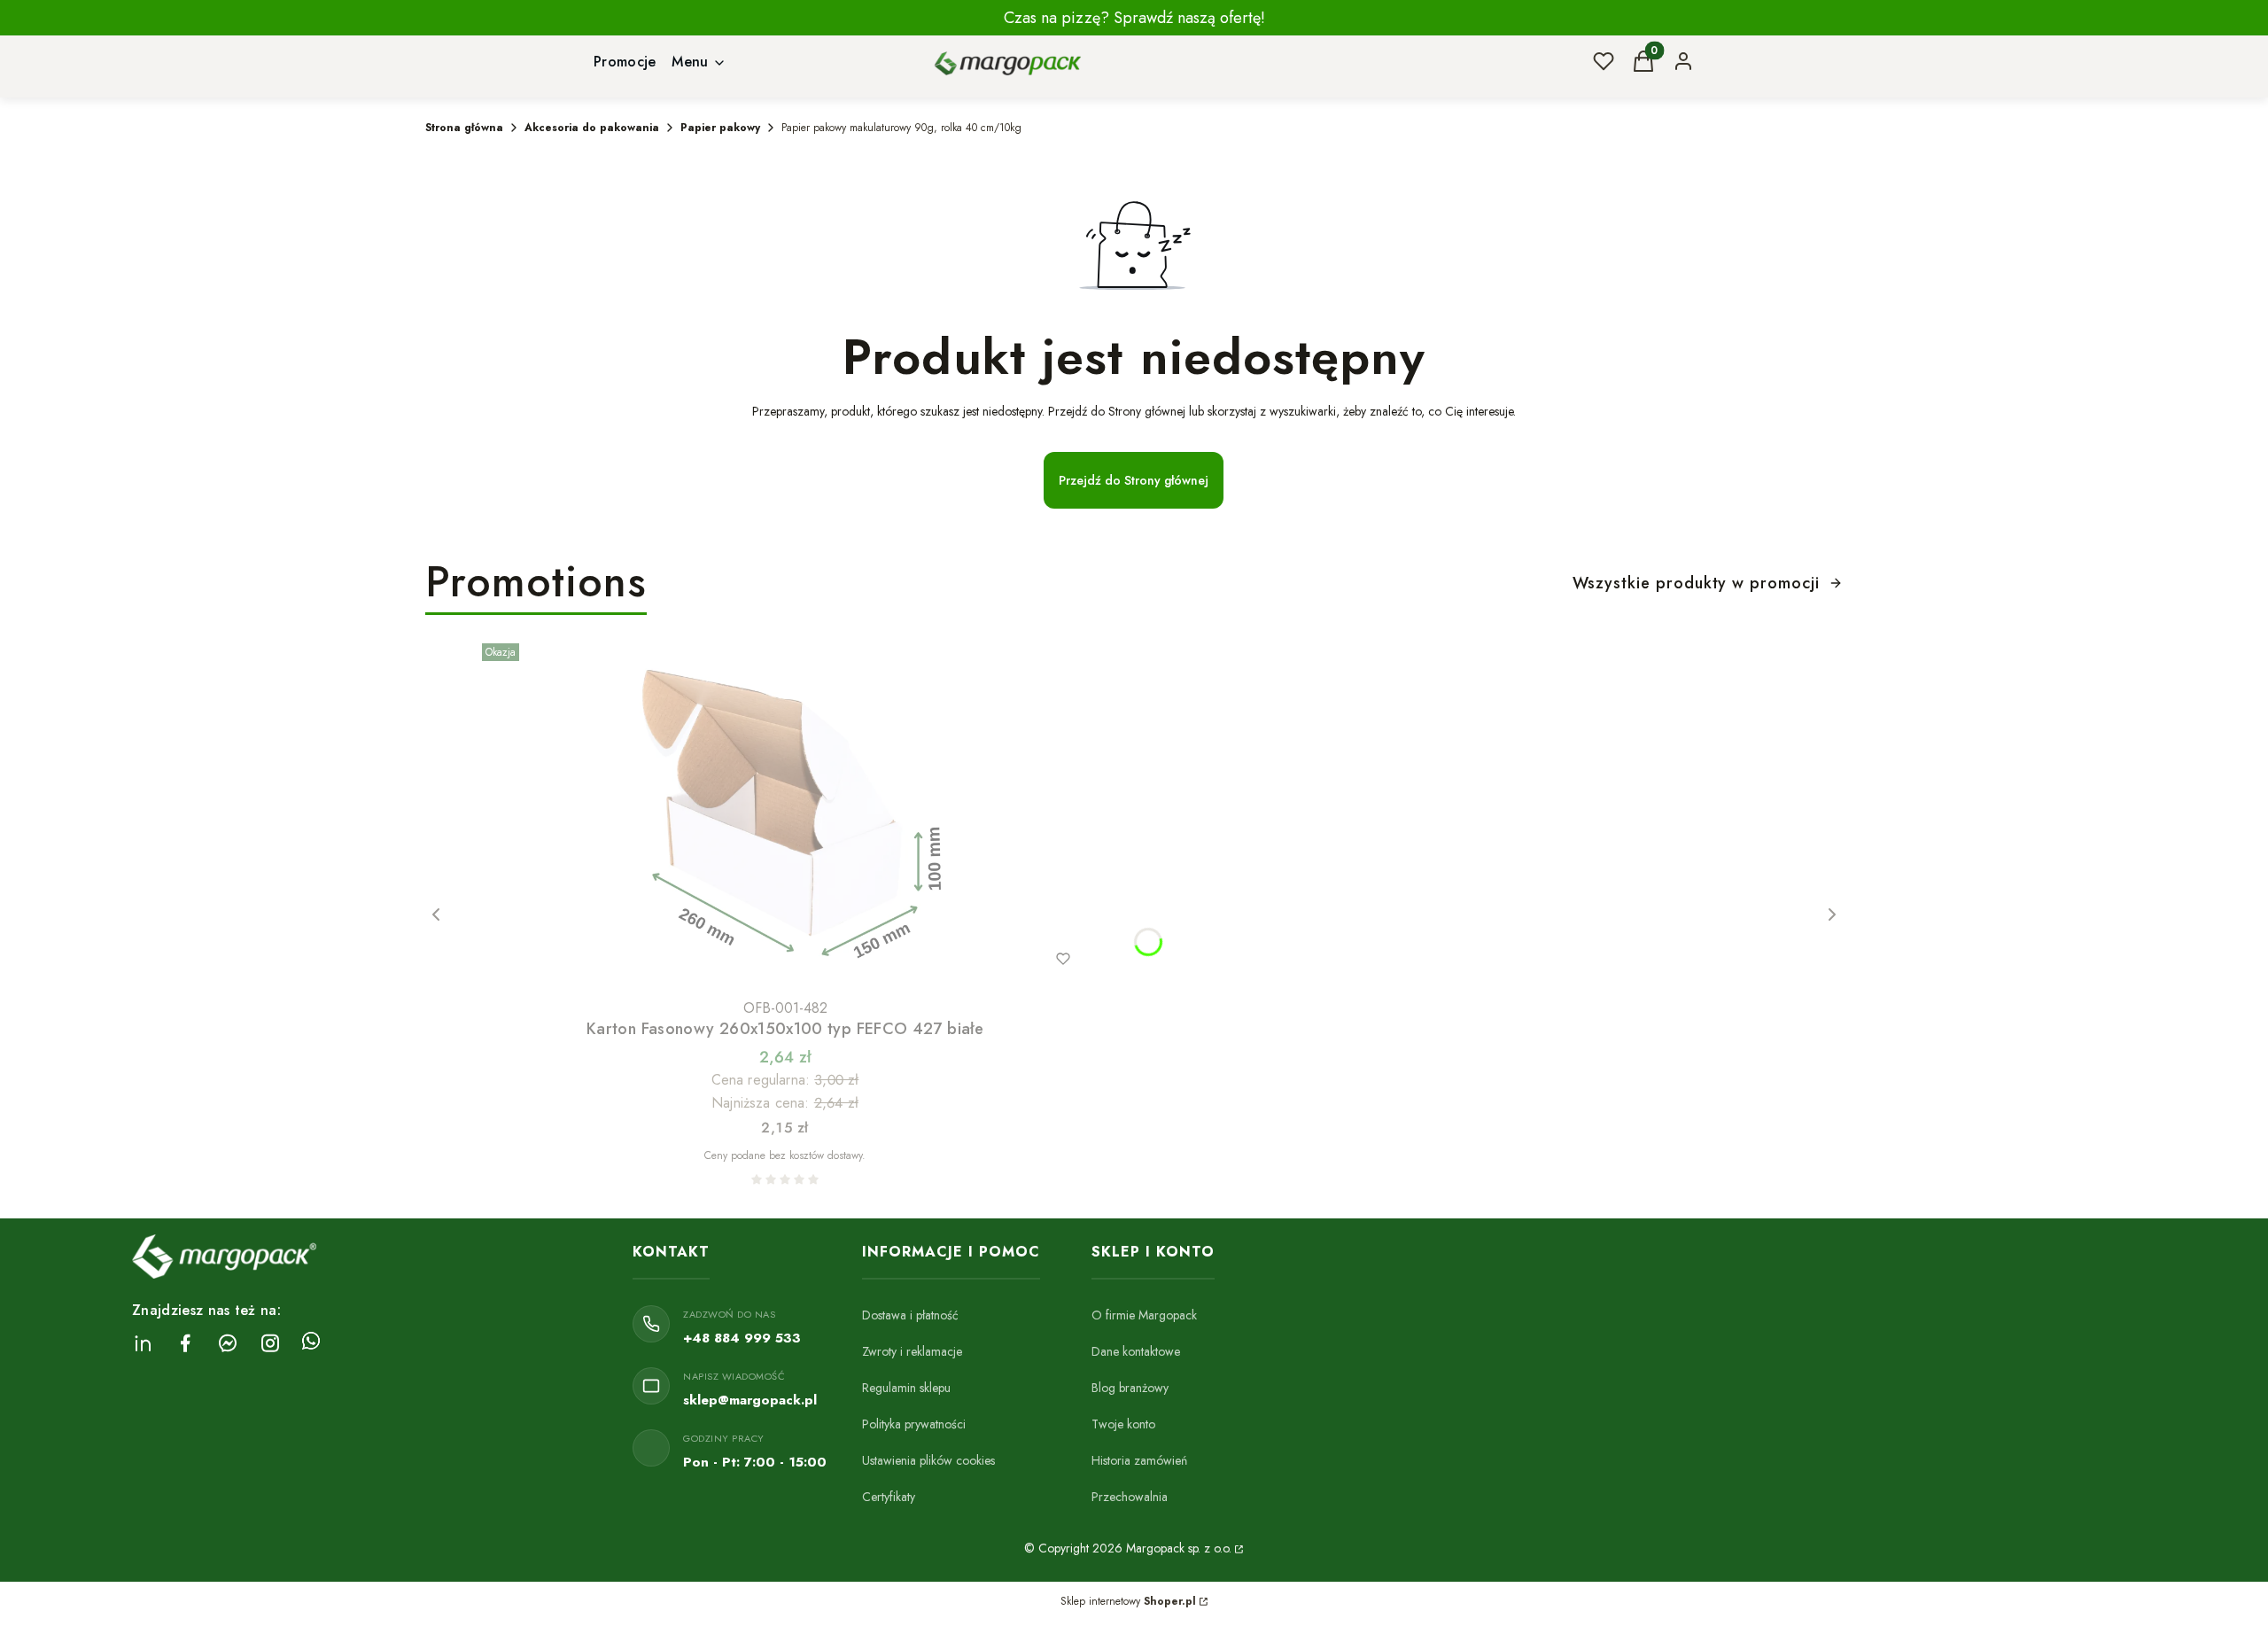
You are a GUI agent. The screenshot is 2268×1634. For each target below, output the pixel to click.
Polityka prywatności (914, 1424)
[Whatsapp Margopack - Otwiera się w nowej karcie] (311, 1343)
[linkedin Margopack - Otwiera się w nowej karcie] (143, 1343)
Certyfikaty (889, 1497)
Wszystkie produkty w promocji (1696, 583)
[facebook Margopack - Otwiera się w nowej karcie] (185, 1343)
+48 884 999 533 (742, 1338)
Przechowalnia (1130, 1497)
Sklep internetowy (1128, 1601)
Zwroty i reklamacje (912, 1351)
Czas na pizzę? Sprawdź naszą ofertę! (1134, 18)
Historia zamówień (1139, 1460)
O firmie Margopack (1144, 1315)
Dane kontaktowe (1136, 1351)
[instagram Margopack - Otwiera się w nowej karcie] (270, 1343)
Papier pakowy (720, 128)
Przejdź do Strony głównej (1134, 480)
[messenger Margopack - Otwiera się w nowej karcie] (228, 1343)
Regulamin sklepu (906, 1388)
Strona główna (464, 128)
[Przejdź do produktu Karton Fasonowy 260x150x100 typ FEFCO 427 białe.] (785, 813)
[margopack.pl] (1238, 1548)
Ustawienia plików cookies (928, 1460)
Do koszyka (748, 959)
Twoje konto (1123, 1424)
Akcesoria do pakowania (592, 128)
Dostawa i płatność (910, 1315)
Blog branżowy (1130, 1388)
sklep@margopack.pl (750, 1400)
